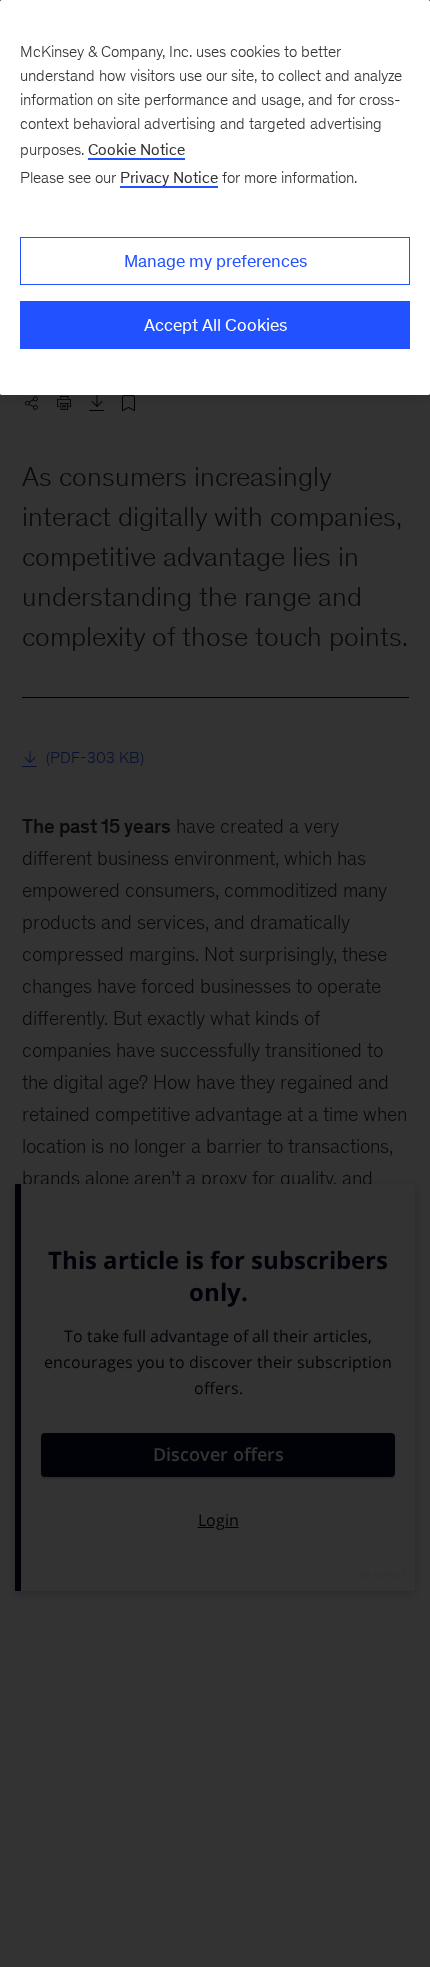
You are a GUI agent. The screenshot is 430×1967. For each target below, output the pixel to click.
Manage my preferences (215, 261)
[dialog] (215, 197)
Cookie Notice (136, 149)
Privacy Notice (169, 177)
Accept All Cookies (215, 325)
